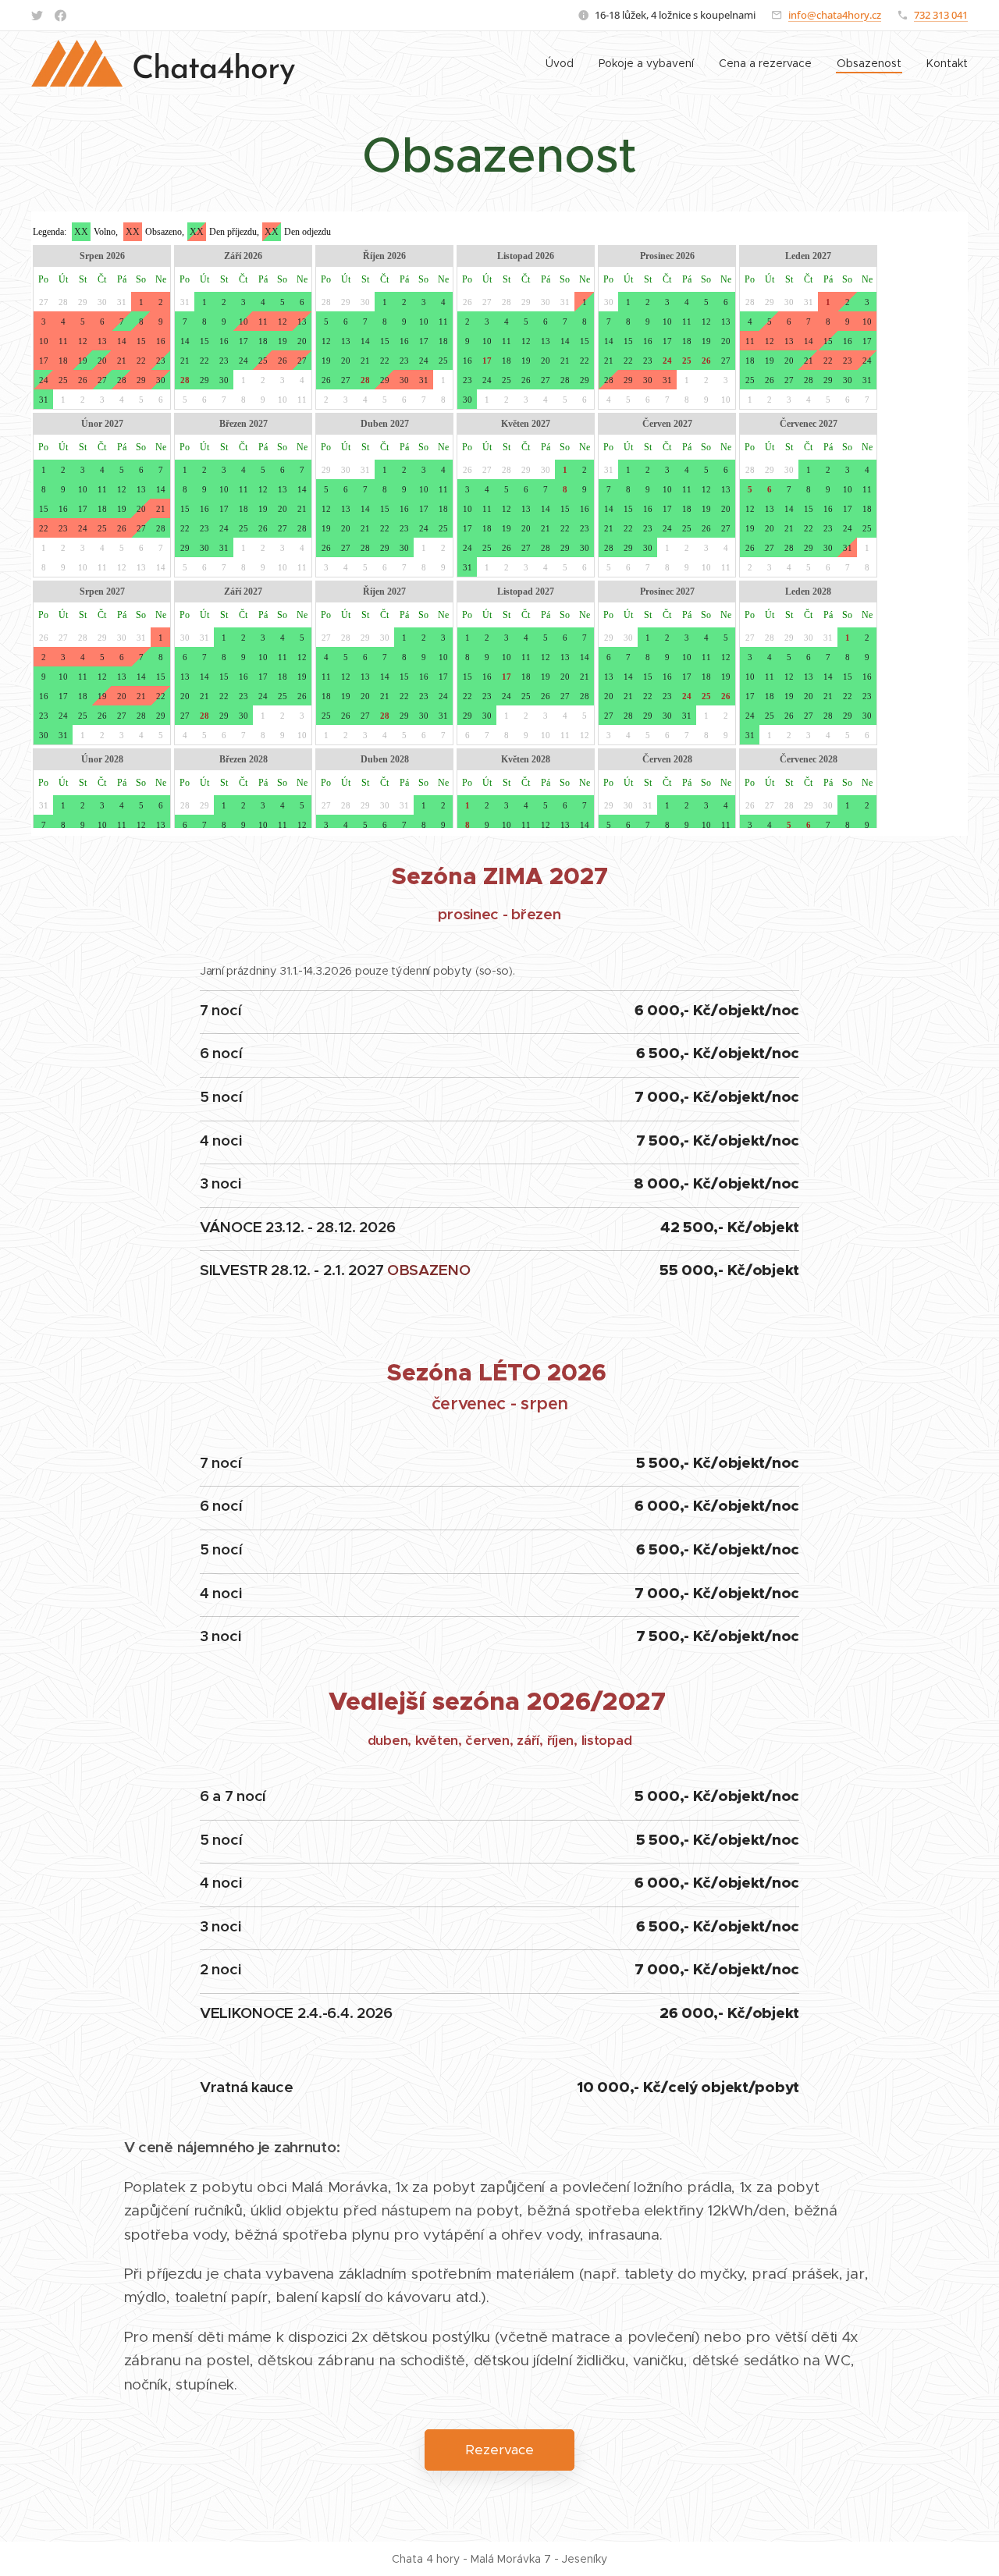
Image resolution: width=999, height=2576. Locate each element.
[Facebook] (60, 16)
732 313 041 (941, 15)
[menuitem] (564, 63)
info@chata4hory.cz (835, 15)
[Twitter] (37, 16)
